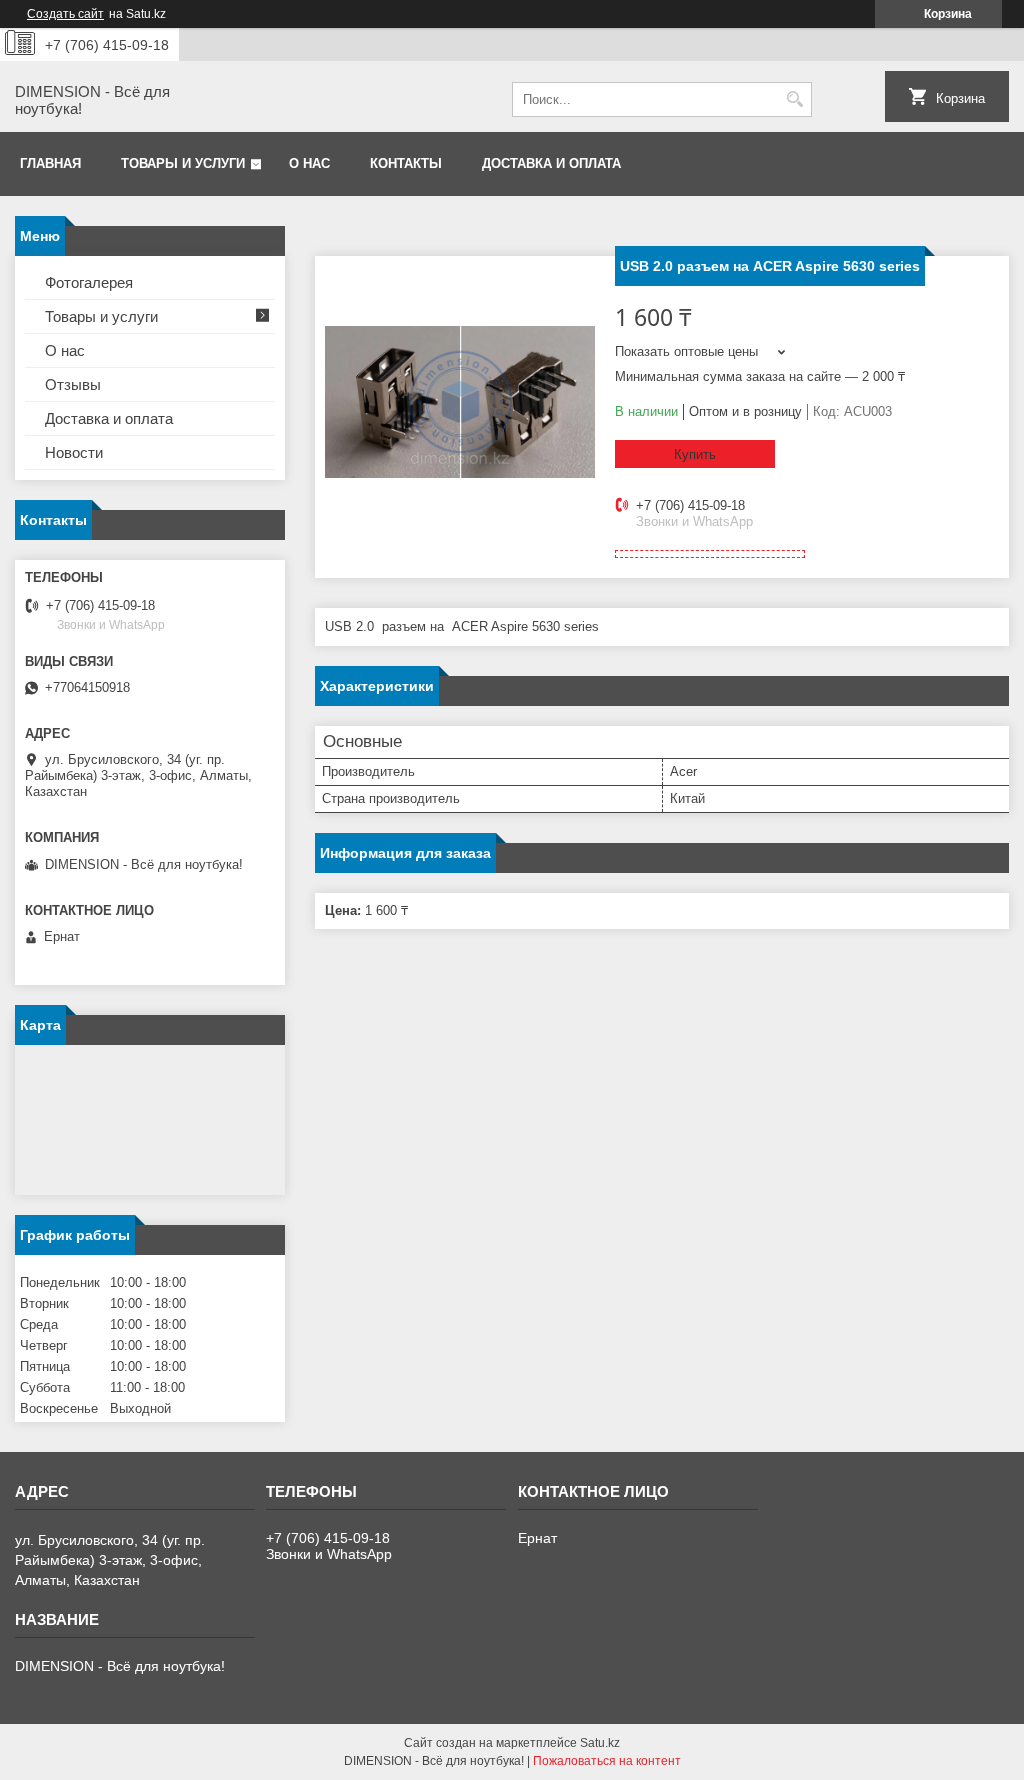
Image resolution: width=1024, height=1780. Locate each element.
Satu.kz (600, 1743)
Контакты (406, 163)
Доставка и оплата (551, 163)
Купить (695, 454)
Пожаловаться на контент (607, 1761)
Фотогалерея (89, 282)
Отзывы (73, 384)
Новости (74, 452)
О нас (309, 163)
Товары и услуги (183, 163)
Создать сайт (65, 14)
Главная (50, 163)
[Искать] (794, 99)
